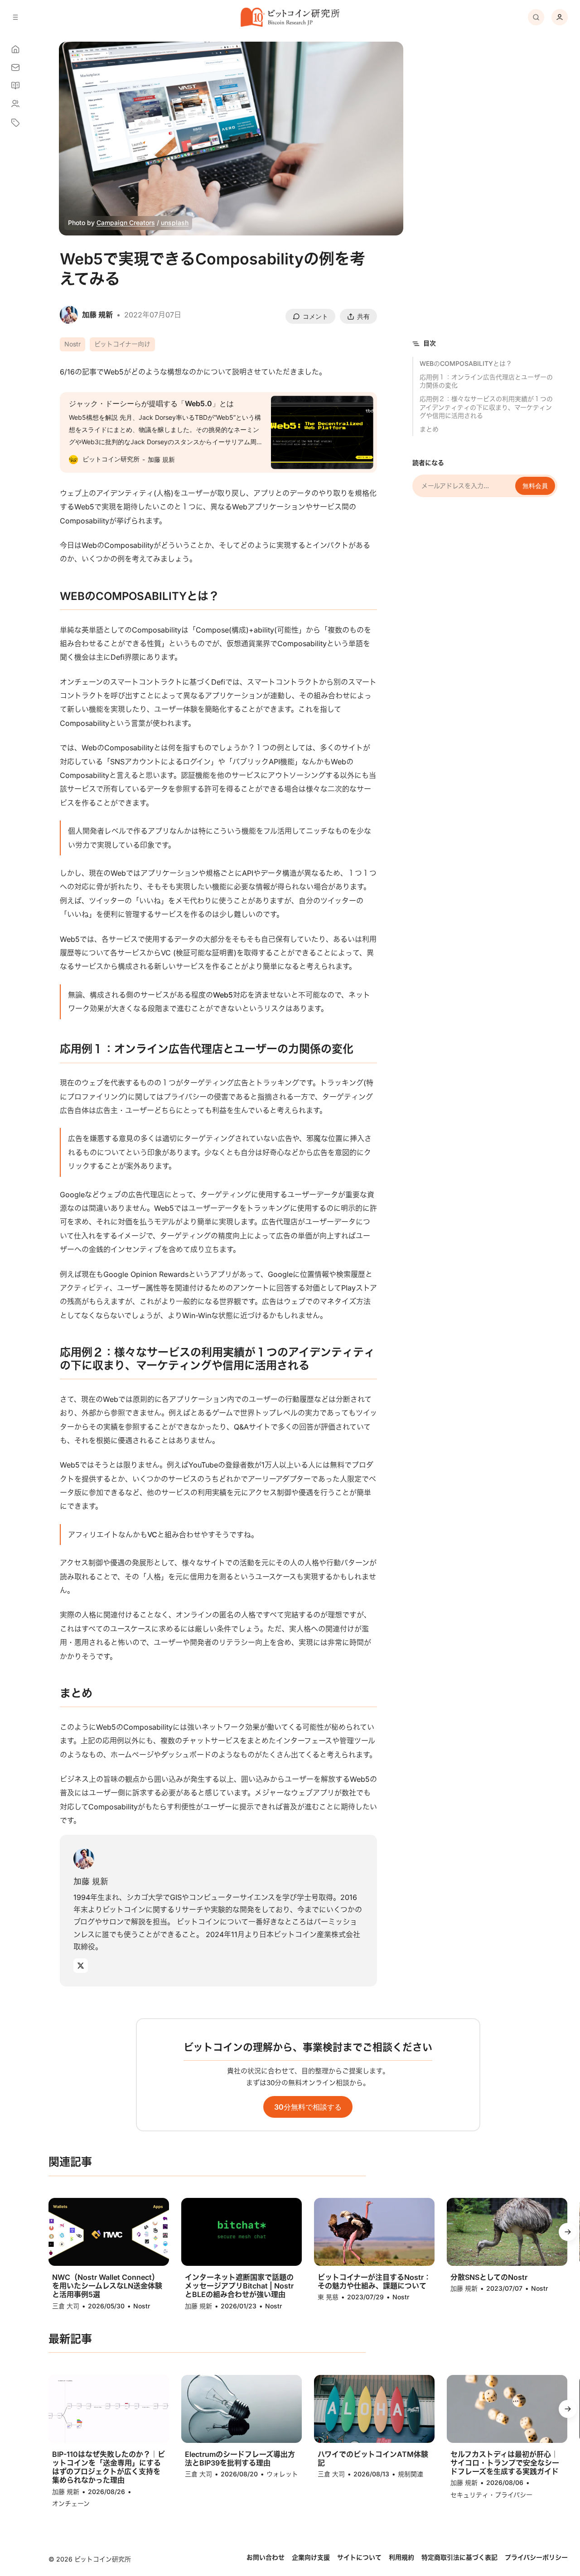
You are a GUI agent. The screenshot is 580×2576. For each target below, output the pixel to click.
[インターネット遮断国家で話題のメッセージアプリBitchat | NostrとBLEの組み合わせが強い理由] (242, 2232)
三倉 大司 (66, 2306)
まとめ (429, 429)
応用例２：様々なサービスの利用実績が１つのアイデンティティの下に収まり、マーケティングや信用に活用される (486, 407)
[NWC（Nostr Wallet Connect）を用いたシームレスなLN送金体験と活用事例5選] (109, 2232)
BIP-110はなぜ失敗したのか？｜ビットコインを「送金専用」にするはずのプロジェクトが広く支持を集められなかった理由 (109, 2468)
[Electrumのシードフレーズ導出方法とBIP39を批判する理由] (242, 2409)
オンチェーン (71, 2503)
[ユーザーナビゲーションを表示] (560, 17)
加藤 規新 (91, 1881)
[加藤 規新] (84, 1859)
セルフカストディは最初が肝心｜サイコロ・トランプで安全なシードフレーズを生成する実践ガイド (505, 2463)
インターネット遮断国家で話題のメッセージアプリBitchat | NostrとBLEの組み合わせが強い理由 (239, 2286)
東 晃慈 (328, 2297)
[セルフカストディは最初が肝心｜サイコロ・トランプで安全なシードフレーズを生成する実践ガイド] (507, 2409)
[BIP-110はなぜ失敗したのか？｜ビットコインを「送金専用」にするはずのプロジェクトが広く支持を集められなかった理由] (109, 2409)
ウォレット (282, 2474)
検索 (536, 17)
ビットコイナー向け (122, 344)
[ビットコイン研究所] (290, 17)
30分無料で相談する (308, 2107)
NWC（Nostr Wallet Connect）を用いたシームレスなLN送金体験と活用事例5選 (107, 2286)
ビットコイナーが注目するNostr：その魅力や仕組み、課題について (374, 2282)
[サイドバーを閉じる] (15, 17)
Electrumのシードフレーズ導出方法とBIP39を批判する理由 (240, 2459)
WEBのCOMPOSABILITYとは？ (466, 363)
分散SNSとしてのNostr (489, 2277)
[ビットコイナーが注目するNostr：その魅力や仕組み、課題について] (374, 2232)
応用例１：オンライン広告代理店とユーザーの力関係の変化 (486, 381)
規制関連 (411, 2474)
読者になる (428, 463)
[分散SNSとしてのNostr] (507, 2232)
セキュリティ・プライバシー (491, 2495)
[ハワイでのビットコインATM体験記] (374, 2409)
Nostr (72, 344)
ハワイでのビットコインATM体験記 (373, 2459)
